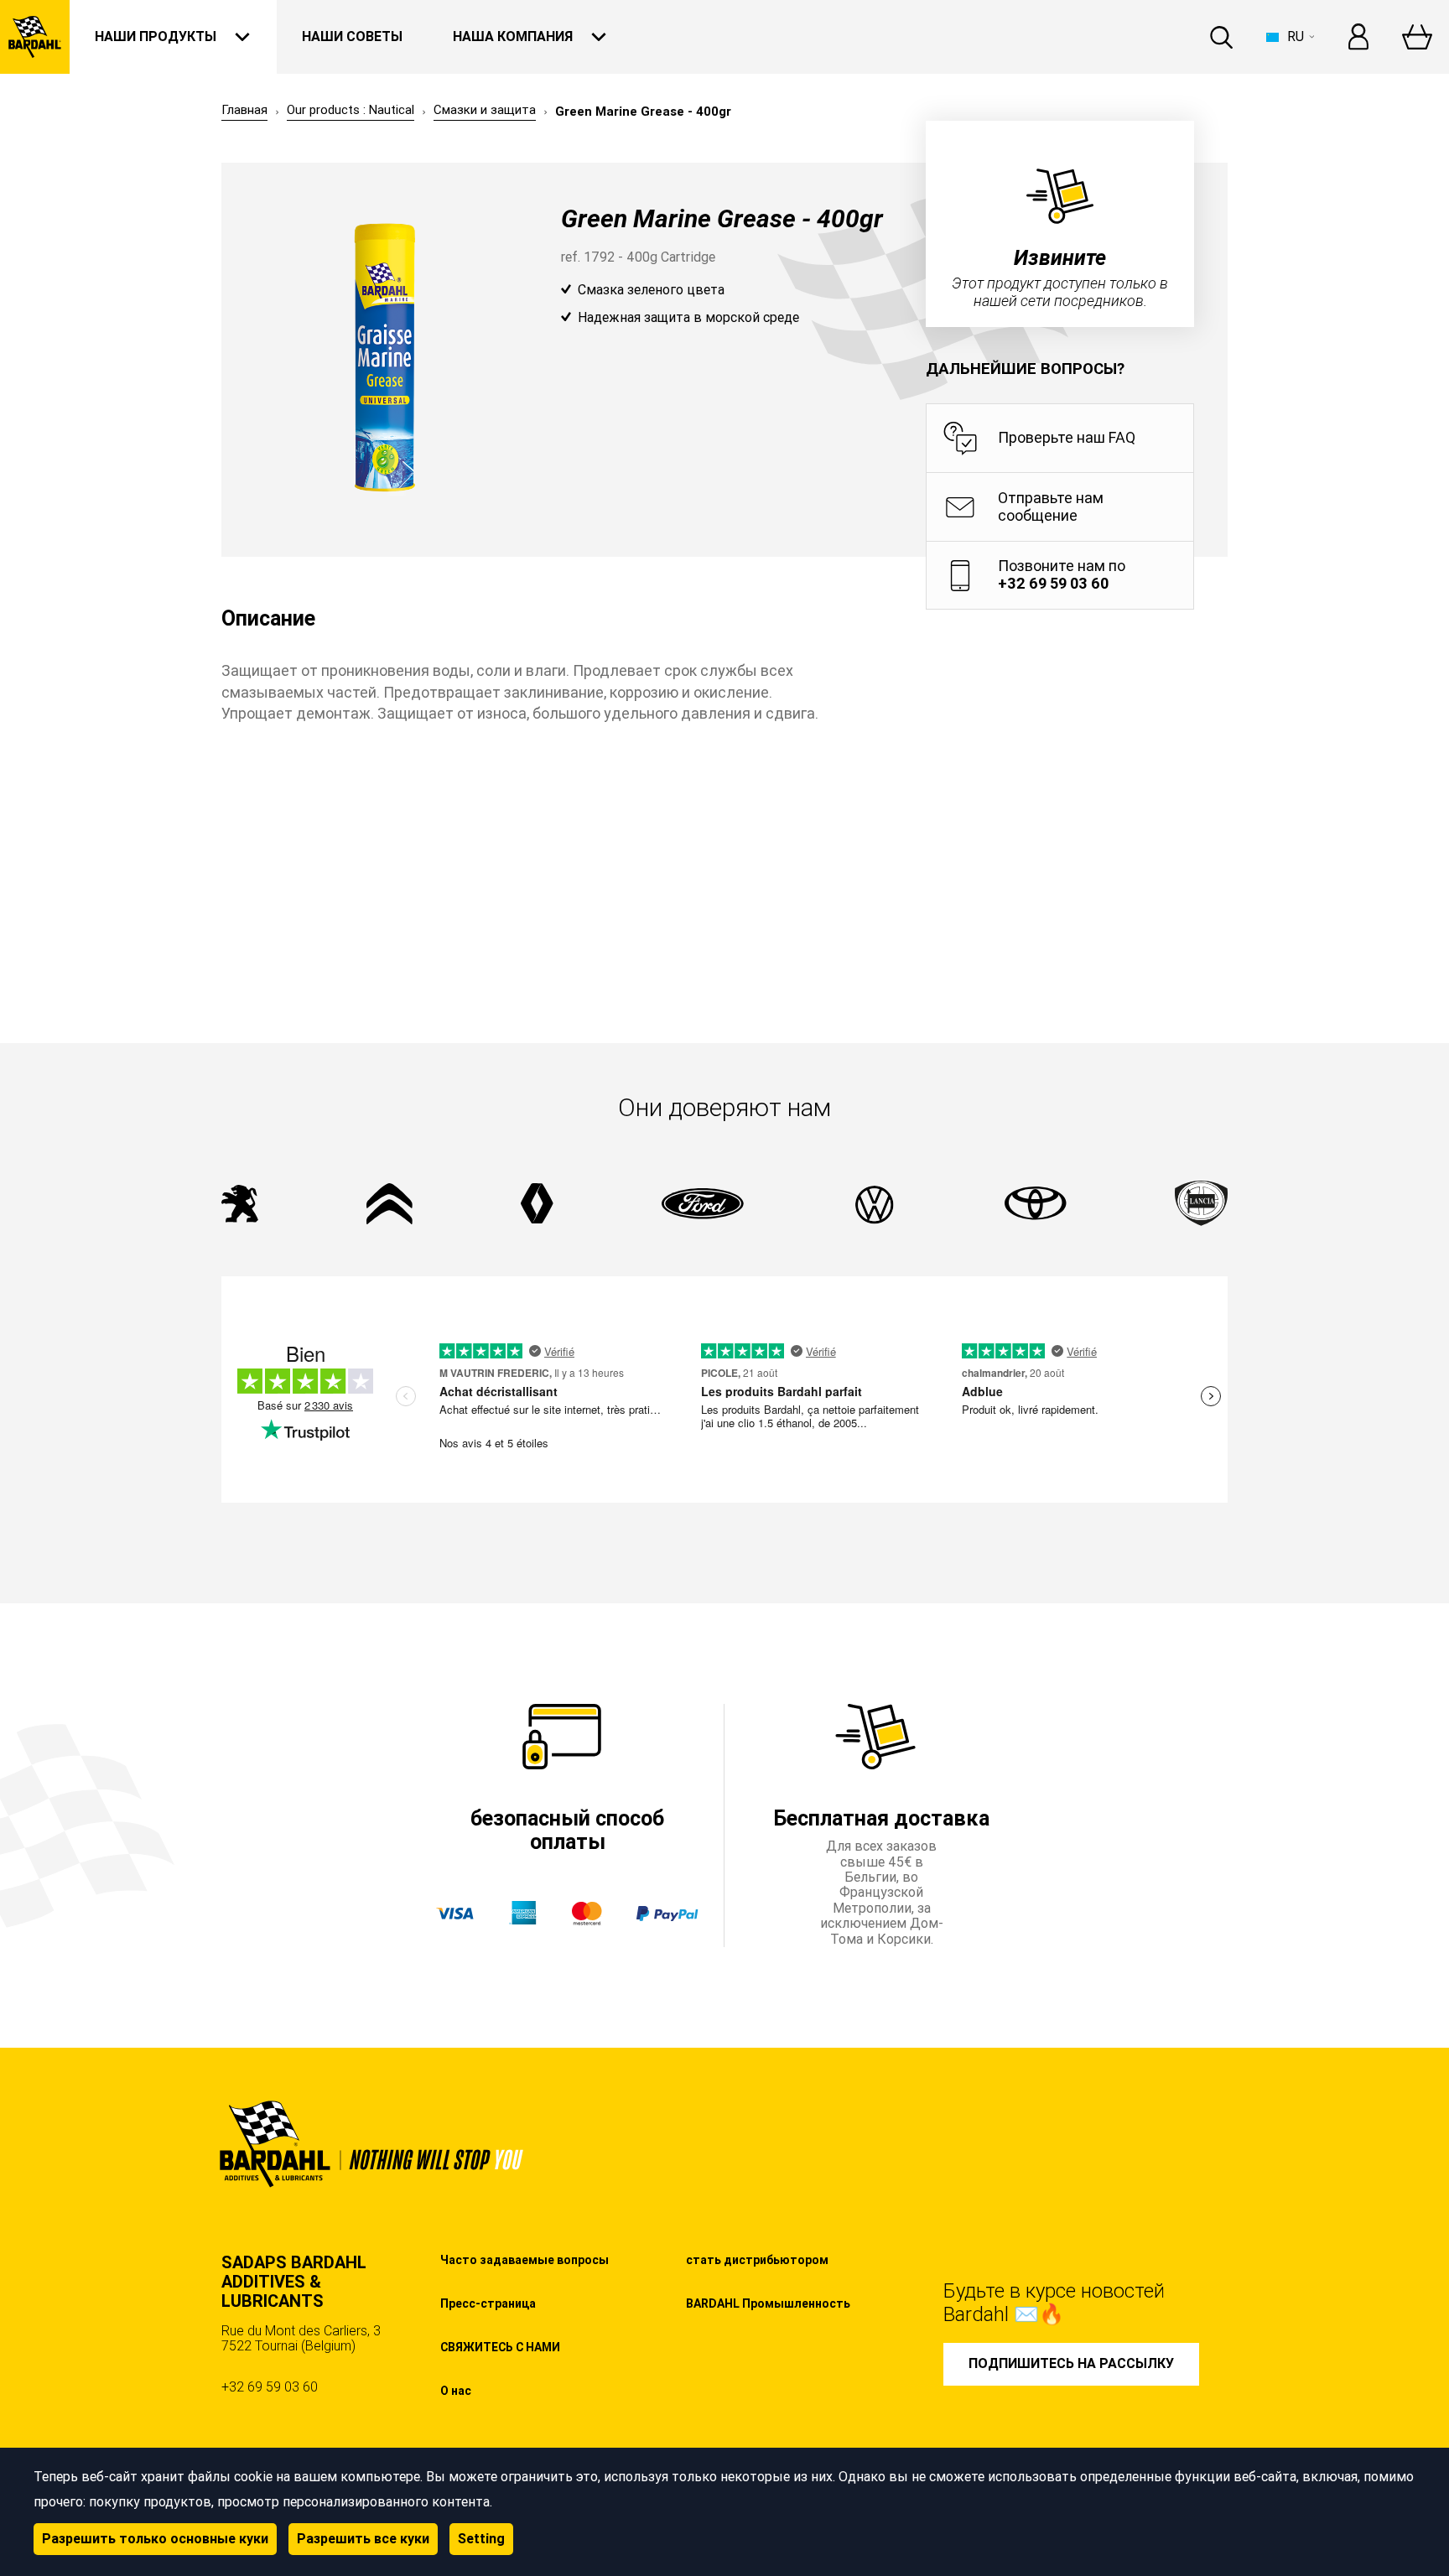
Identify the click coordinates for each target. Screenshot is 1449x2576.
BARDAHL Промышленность (768, 2303)
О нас (456, 2391)
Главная (244, 110)
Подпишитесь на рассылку (1071, 2363)
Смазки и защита (485, 110)
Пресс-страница (488, 2303)
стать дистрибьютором (757, 2260)
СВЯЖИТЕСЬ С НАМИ (500, 2347)
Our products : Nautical (351, 110)
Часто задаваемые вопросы (525, 2260)
